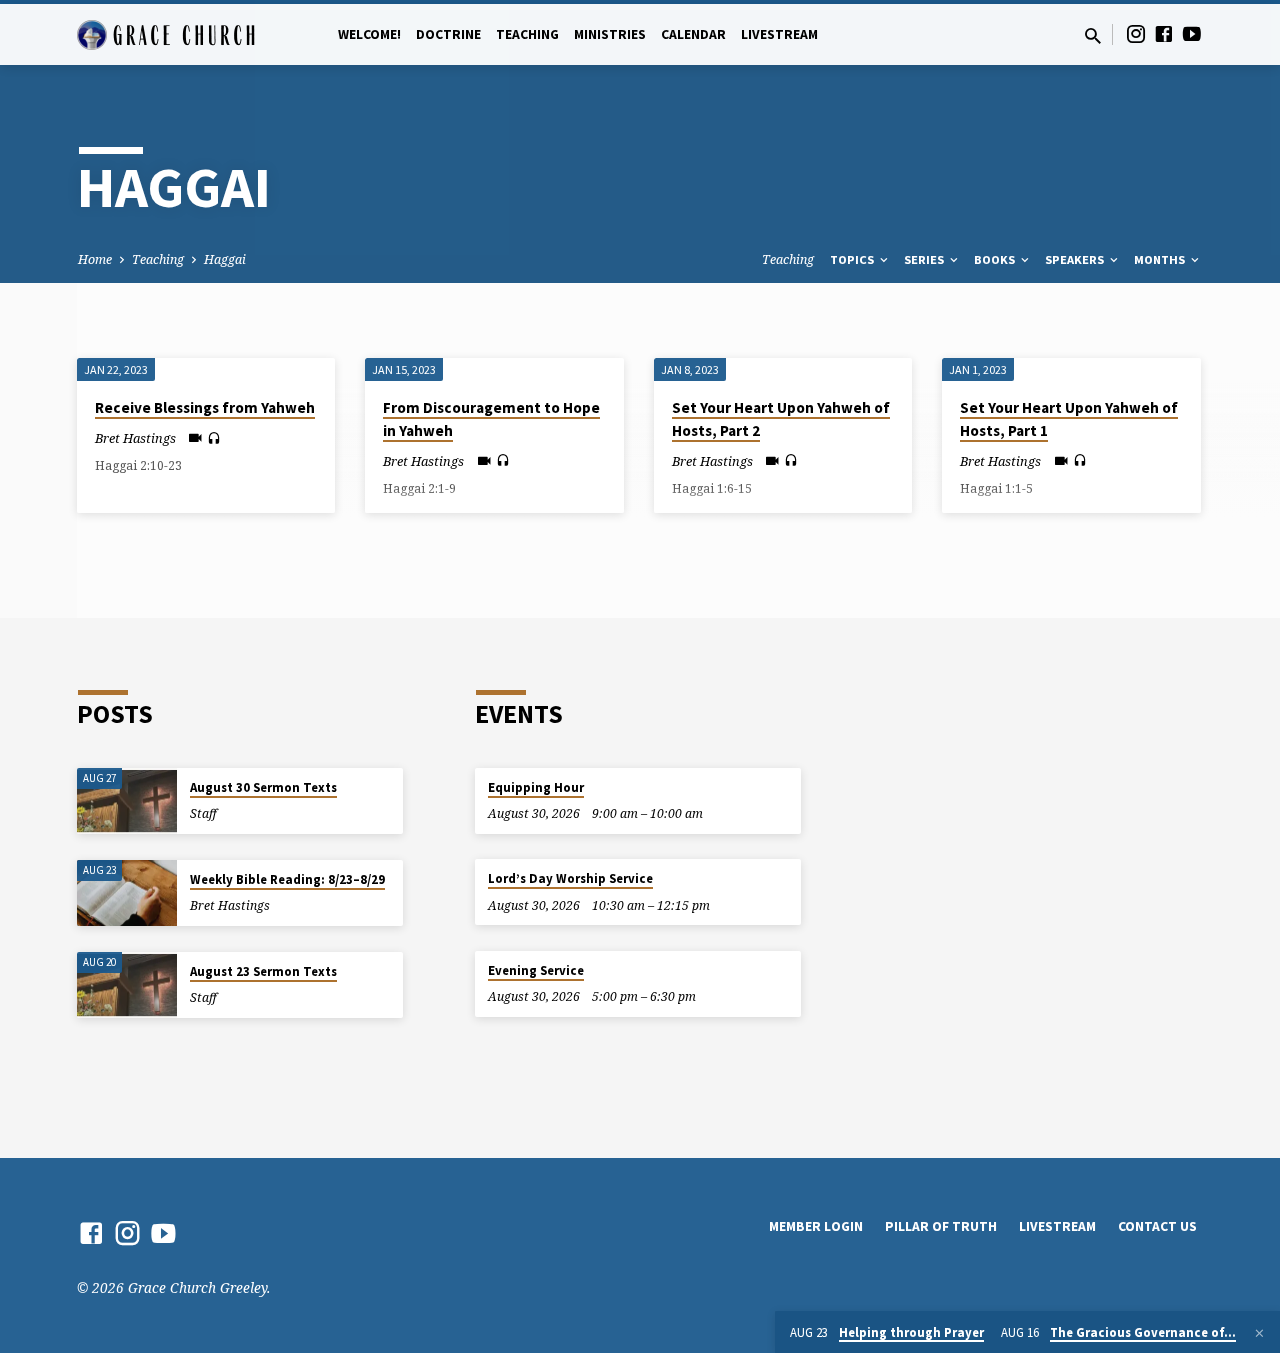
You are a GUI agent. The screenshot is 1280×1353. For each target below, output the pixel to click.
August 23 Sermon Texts (263, 971)
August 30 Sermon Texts (263, 787)
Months (1161, 259)
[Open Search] (1093, 35)
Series (925, 259)
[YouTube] (1192, 33)
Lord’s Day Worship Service (570, 878)
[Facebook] (1164, 33)
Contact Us (1157, 1226)
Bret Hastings (135, 438)
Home (95, 259)
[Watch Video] (195, 437)
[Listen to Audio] (214, 438)
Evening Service (536, 970)
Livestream (779, 34)
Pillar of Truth (941, 1226)
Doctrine (448, 34)
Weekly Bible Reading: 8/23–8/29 (287, 879)
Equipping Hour (536, 787)
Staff (203, 813)
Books (996, 259)
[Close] (1259, 1333)
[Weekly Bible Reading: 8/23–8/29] (127, 893)
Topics (853, 259)
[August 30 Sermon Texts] (127, 801)
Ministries (610, 34)
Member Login (816, 1226)
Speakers (1076, 259)
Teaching (527, 34)
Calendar (693, 34)
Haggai (225, 259)
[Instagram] (1136, 33)
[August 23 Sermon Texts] (127, 985)
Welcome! (369, 34)
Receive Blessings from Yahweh (205, 407)
